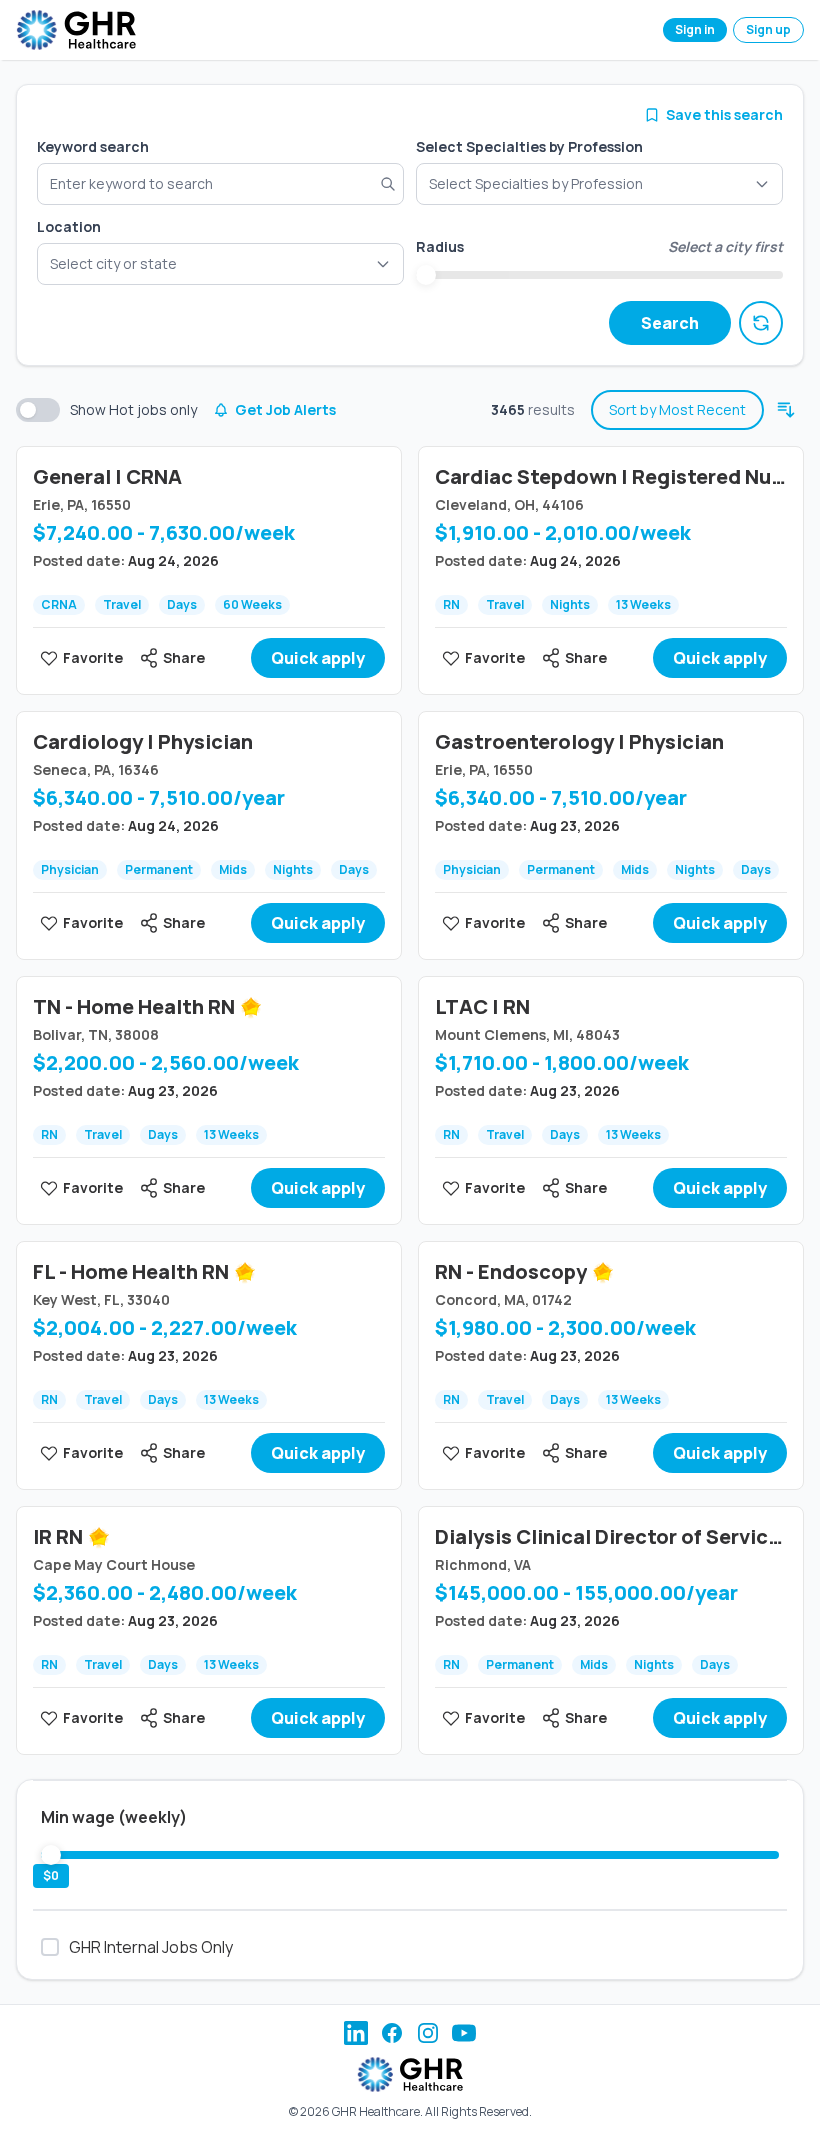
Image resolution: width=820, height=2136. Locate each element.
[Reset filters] (761, 323)
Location (69, 226)
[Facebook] (392, 2033)
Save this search (724, 114)
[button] (220, 264)
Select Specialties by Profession (529, 146)
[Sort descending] (786, 410)
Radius (440, 246)
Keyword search (93, 146)
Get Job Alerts (285, 409)
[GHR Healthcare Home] (76, 30)
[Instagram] (428, 2033)
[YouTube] (464, 2033)
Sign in (695, 29)
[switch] (38, 410)
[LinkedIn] (356, 2033)
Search (670, 323)
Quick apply (318, 658)
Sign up (768, 29)
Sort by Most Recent (677, 409)
